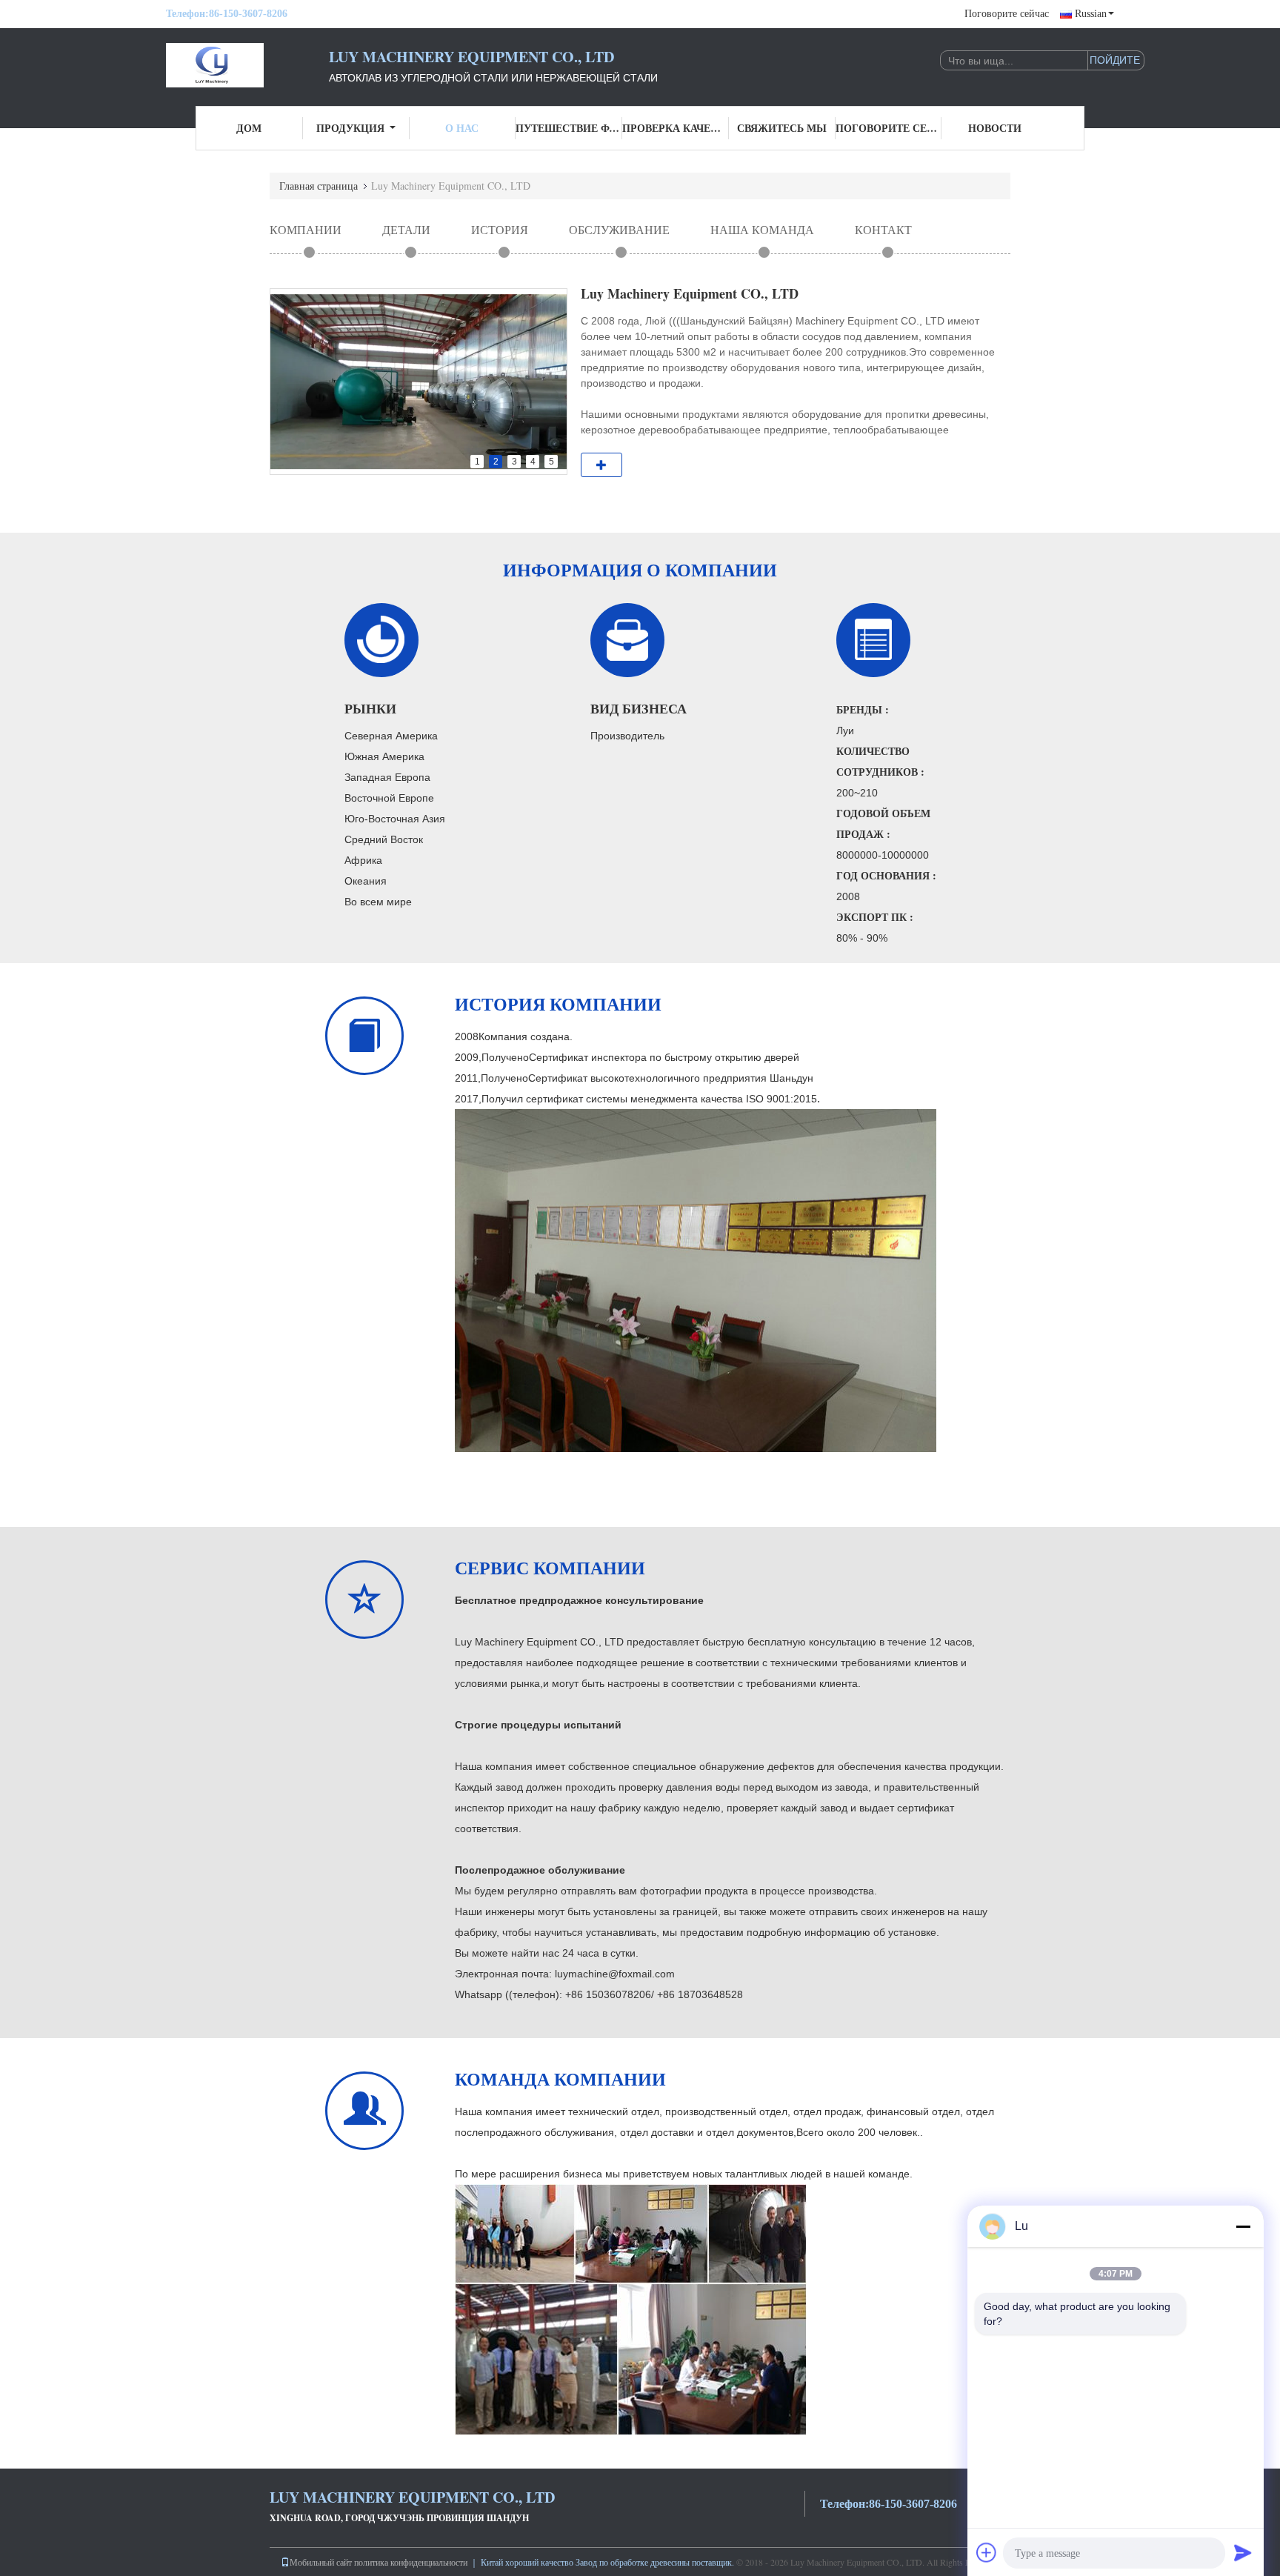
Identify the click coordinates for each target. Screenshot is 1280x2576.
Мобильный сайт (321, 2562)
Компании (306, 229)
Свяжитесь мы (782, 128)
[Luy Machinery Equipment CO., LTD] (247, 65)
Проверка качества (676, 128)
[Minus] (1243, 2226)
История (500, 229)
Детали (406, 229)
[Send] (1243, 2552)
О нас (462, 128)
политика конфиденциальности (411, 2562)
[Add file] (987, 2552)
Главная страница (319, 186)
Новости (995, 128)
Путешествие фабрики (569, 128)
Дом (249, 128)
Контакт (883, 229)
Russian (1091, 14)
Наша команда (762, 229)
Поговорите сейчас (1007, 14)
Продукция (350, 128)
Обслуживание (619, 229)
